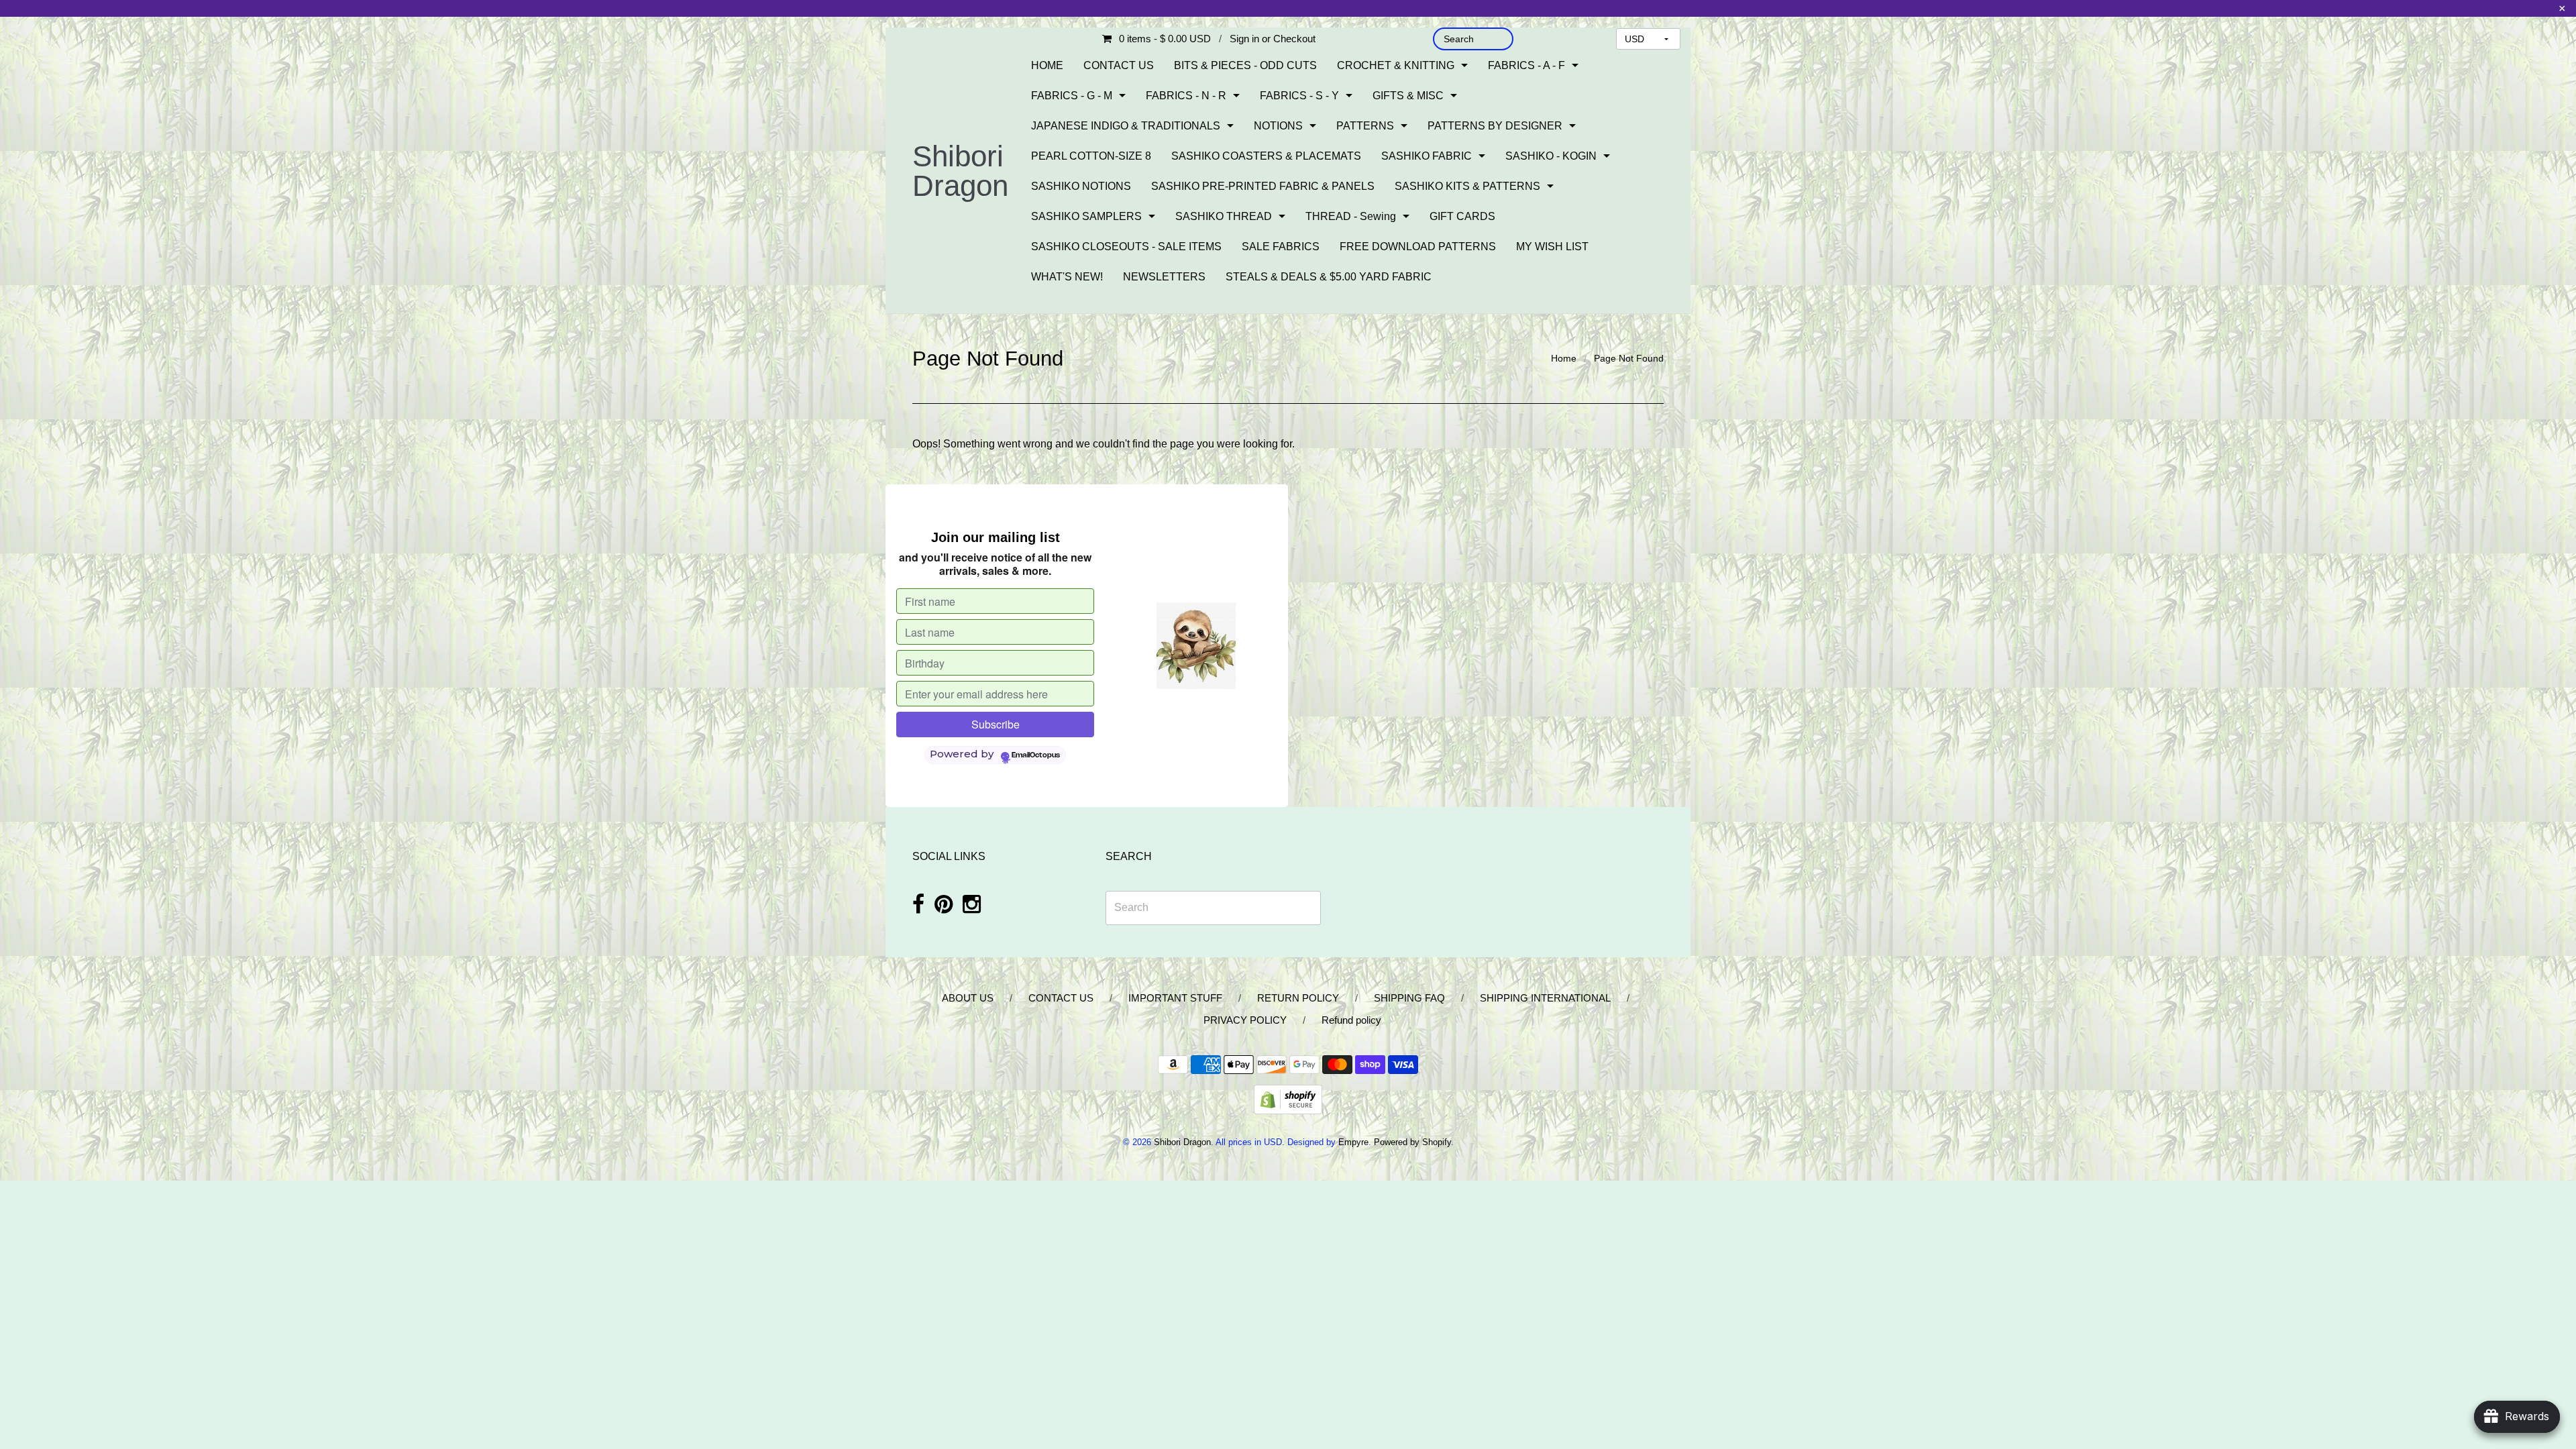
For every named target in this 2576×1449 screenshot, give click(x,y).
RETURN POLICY (1298, 998)
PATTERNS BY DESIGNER (1495, 126)
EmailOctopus (1036, 755)
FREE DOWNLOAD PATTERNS (1418, 247)
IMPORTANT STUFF (1175, 998)
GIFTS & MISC (1408, 96)
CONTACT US (1119, 65)
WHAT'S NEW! (1067, 277)
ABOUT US (968, 998)
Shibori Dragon (960, 171)
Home (1564, 358)
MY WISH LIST (1552, 247)
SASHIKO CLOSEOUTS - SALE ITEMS (1126, 247)
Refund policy (1351, 1020)
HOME (1047, 65)
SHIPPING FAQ (1409, 998)
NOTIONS (1278, 126)
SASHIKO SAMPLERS (1086, 216)
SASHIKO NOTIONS (1081, 186)
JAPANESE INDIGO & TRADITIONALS (1126, 126)
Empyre (1353, 1142)
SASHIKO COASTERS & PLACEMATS (1266, 156)
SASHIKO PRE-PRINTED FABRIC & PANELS (1263, 186)
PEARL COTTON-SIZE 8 (1091, 156)
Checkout (1294, 39)
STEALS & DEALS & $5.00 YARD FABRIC (1329, 277)
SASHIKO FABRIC (1427, 156)
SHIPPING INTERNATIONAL (1545, 998)
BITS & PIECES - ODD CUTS (1245, 65)
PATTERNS (1365, 126)
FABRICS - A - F (1526, 65)
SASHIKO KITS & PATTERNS (1467, 186)
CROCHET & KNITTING (1396, 65)
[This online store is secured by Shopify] (1288, 1098)
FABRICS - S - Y (1299, 96)
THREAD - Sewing (1351, 216)
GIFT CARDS (1462, 216)
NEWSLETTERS (1164, 277)
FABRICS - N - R (1186, 96)
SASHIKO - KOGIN (1551, 156)
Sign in (1244, 39)
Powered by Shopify (1412, 1142)
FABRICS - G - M (1072, 96)
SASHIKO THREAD (1224, 216)
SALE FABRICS (1281, 247)
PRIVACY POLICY (1245, 1020)
